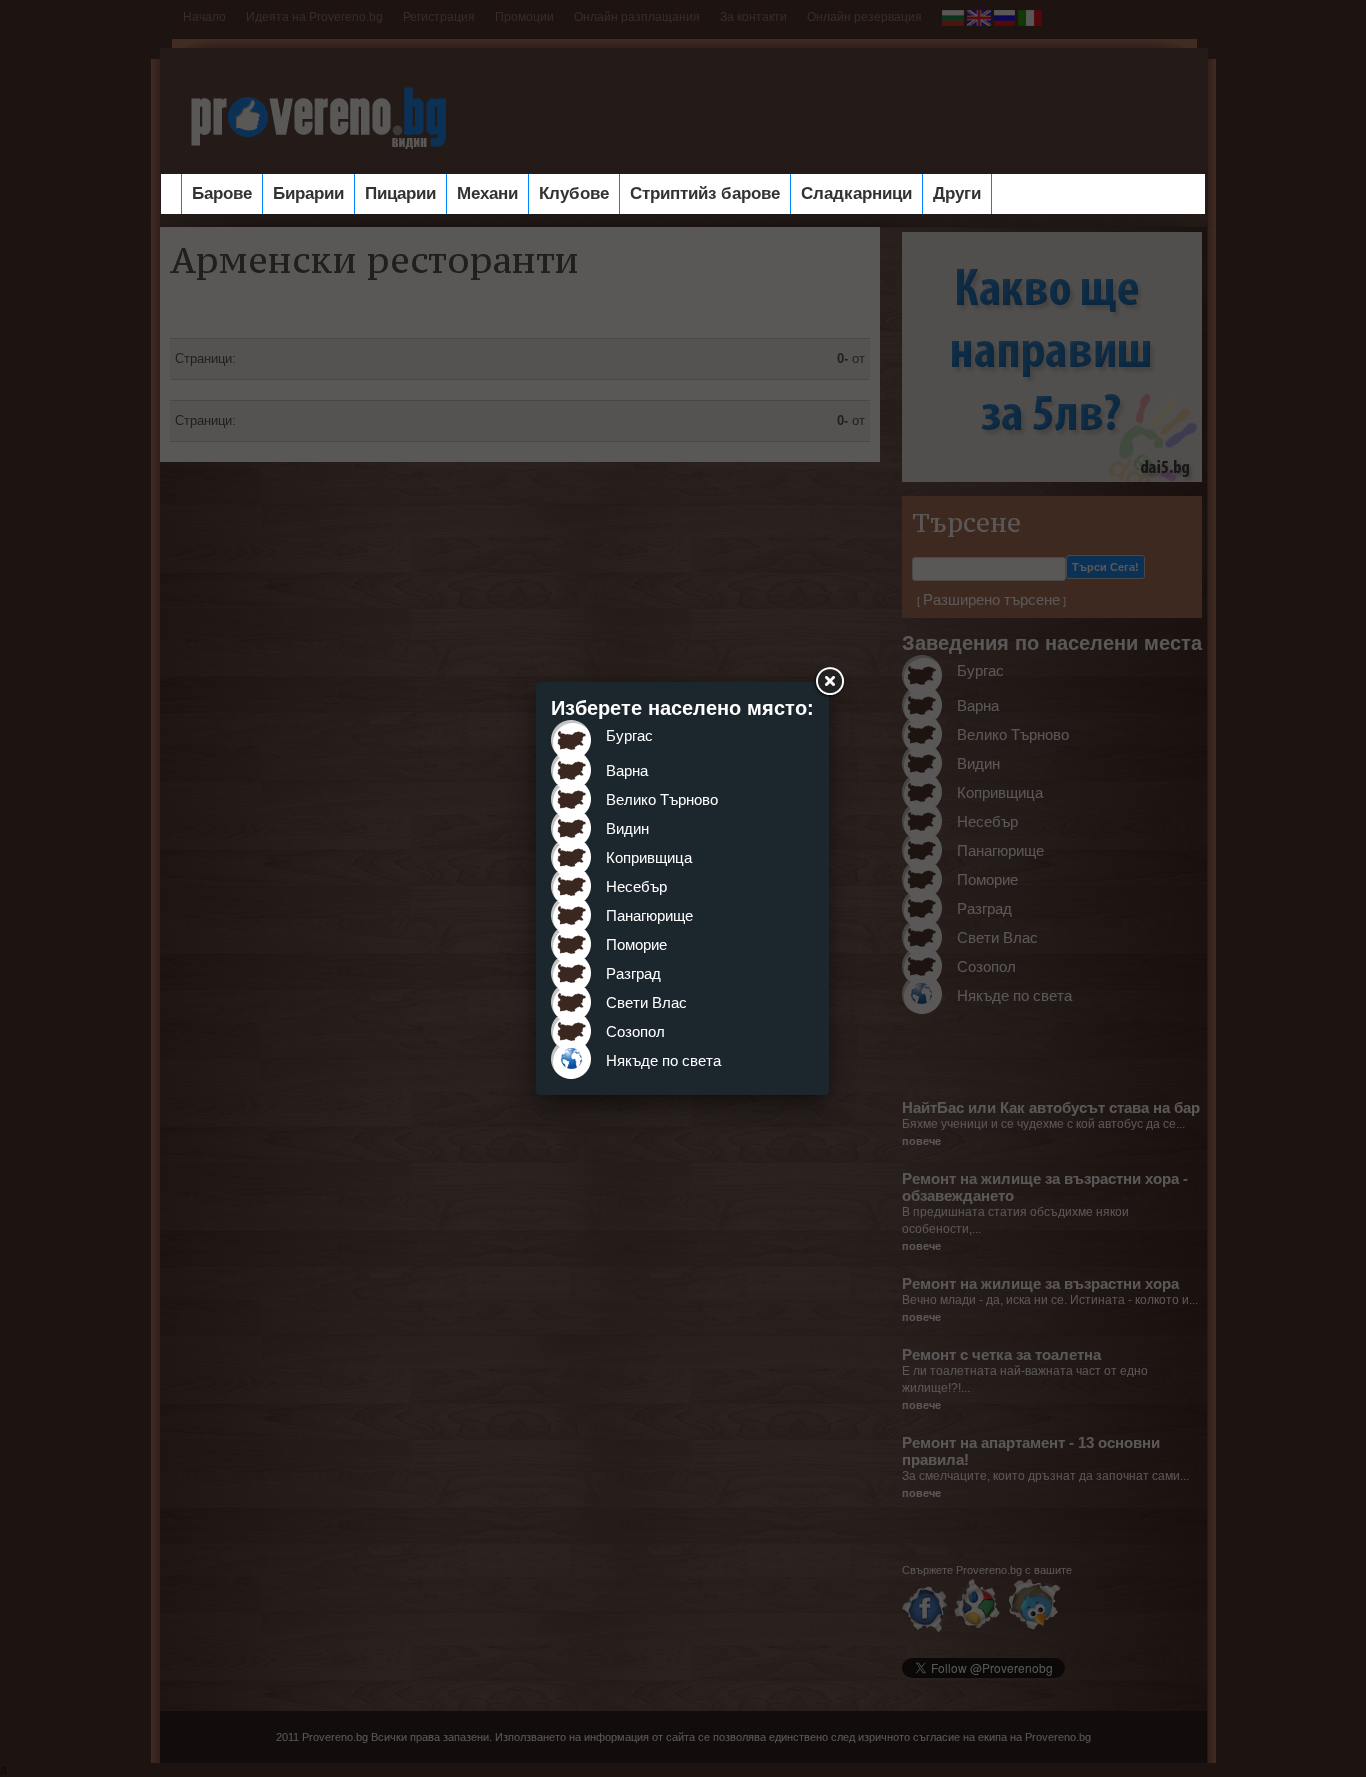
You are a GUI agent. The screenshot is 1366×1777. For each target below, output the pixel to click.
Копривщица (649, 857)
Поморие (636, 944)
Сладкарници (856, 193)
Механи (487, 193)
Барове (222, 193)
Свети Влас (646, 1002)
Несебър (636, 886)
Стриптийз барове (705, 193)
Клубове (574, 193)
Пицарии (400, 193)
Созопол (635, 1031)
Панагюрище (649, 915)
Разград (633, 973)
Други (957, 193)
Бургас (629, 735)
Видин (627, 828)
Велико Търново (662, 799)
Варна (627, 770)
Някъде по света (663, 1060)
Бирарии (308, 193)
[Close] (829, 682)
